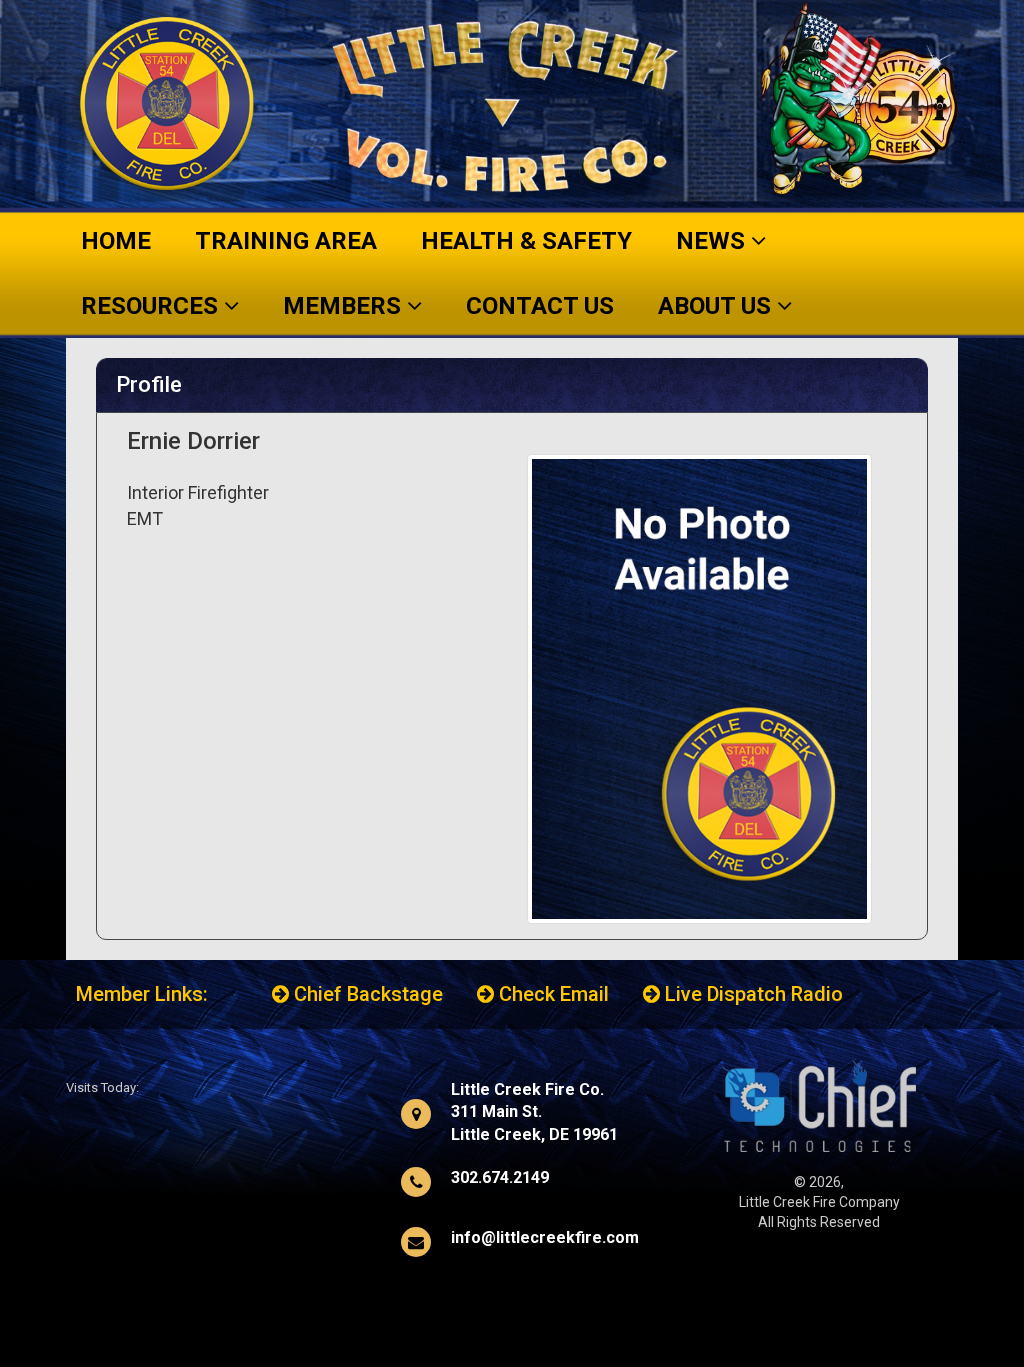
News (713, 241)
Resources (152, 306)
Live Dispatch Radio (751, 994)
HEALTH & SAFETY (526, 241)
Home (116, 241)
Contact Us (540, 306)
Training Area (286, 241)
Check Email (551, 994)
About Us (717, 306)
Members (345, 306)
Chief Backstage (366, 994)
